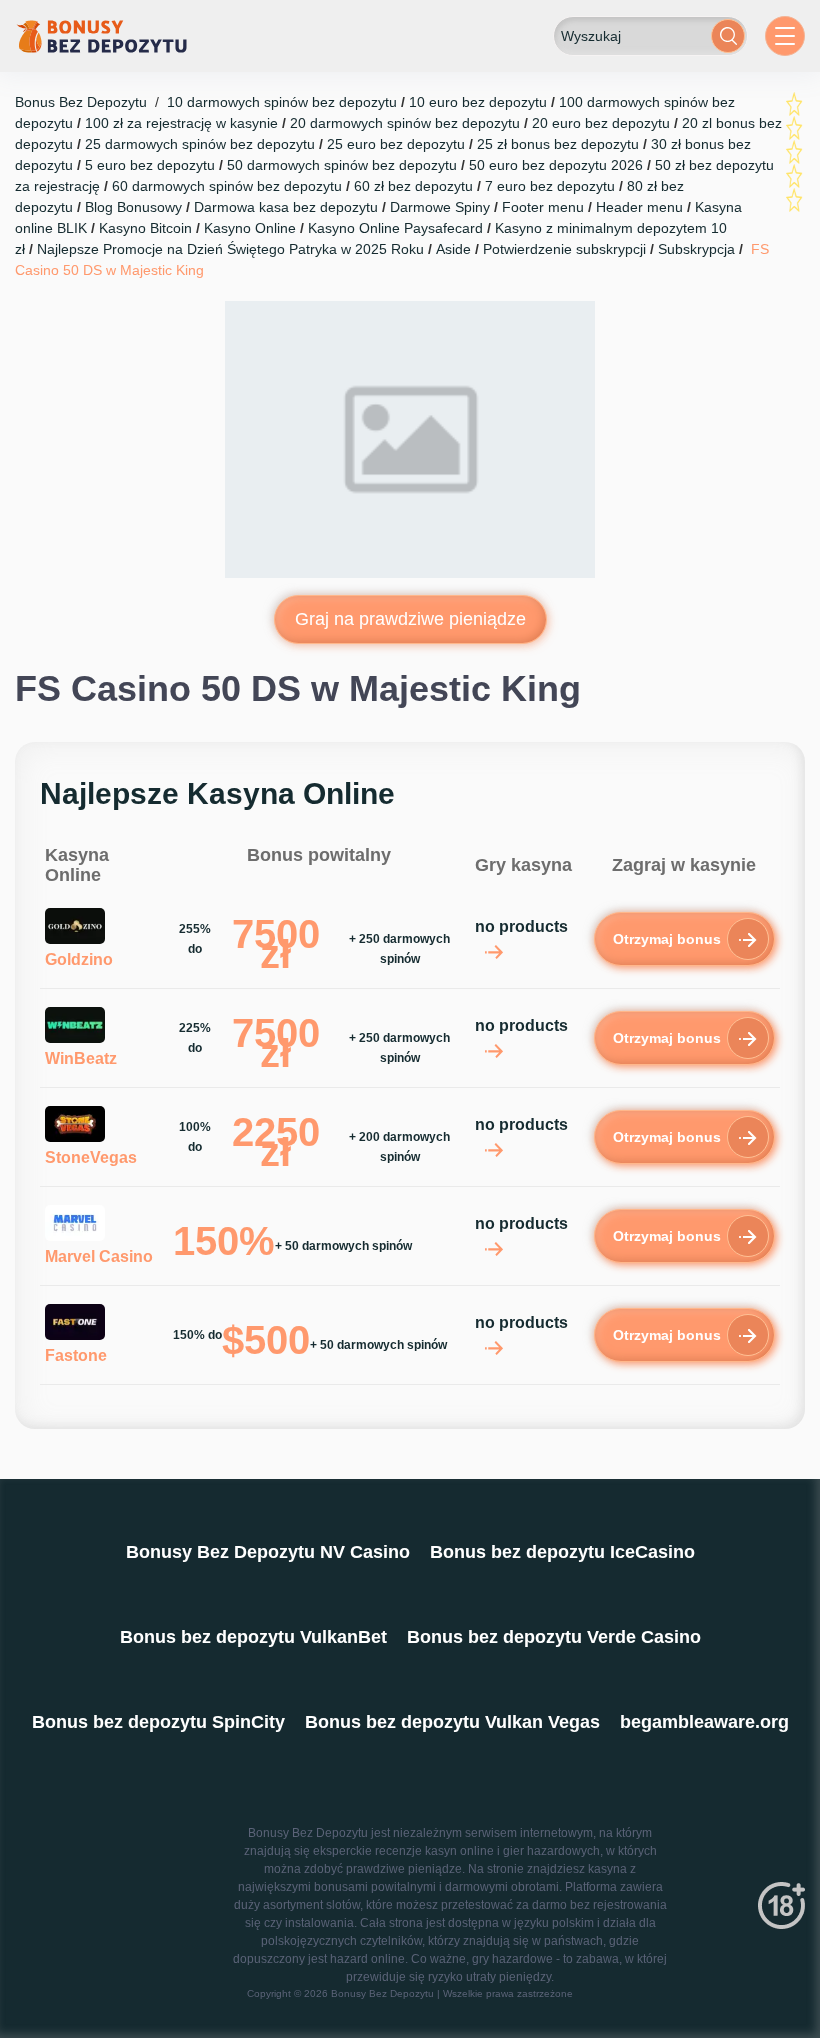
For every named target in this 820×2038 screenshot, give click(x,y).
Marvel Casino (99, 1256)
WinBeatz (81, 1058)
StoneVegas (91, 1157)
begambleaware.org (704, 1722)
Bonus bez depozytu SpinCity (158, 1722)
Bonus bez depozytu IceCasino (562, 1552)
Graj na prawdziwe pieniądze (410, 619)
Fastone (76, 1355)
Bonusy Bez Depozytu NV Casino (268, 1552)
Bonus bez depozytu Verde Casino (554, 1637)
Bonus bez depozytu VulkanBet (253, 1637)
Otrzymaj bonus (667, 939)
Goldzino (79, 959)
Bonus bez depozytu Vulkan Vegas (452, 1722)
